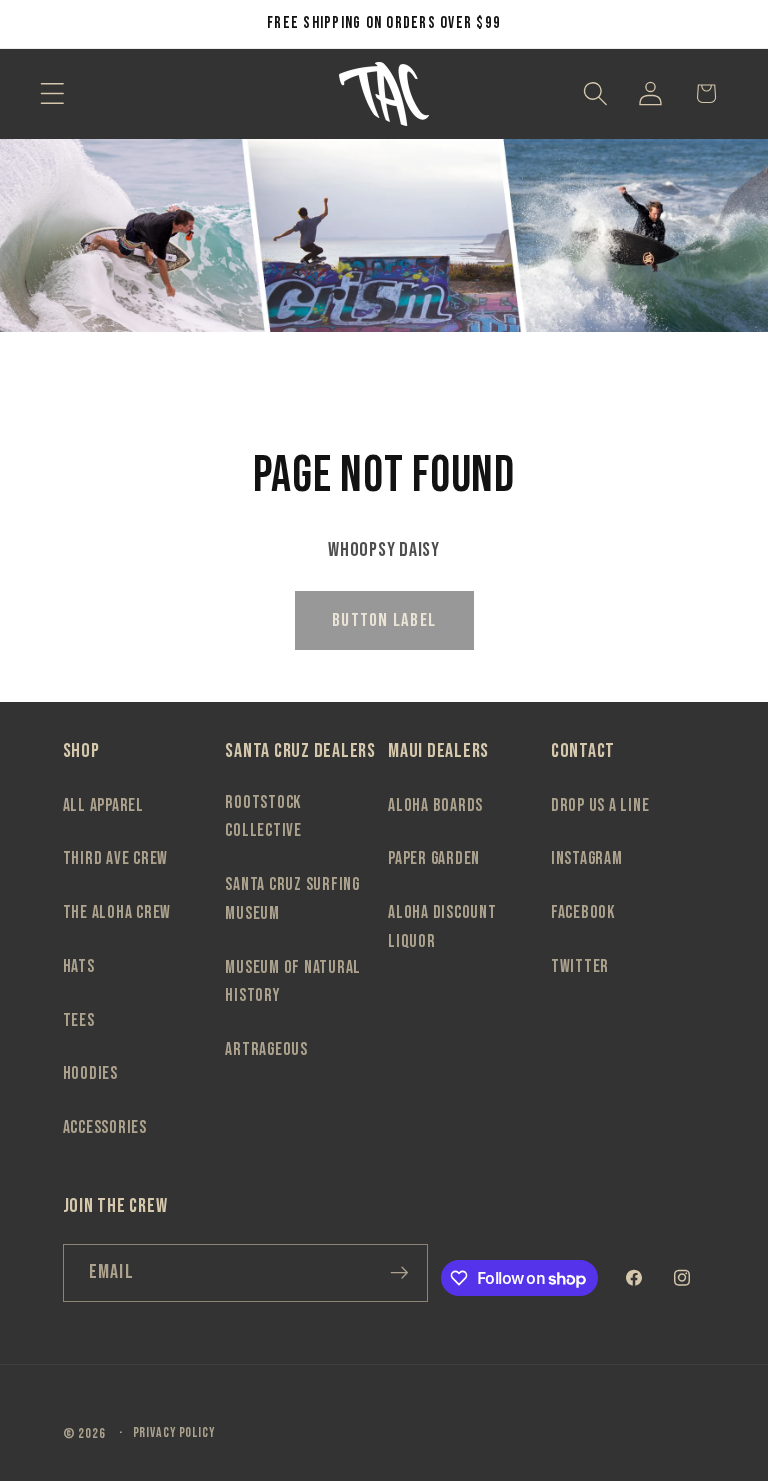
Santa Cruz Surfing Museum (292, 899)
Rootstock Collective (263, 817)
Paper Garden (434, 858)
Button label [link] (384, 620)
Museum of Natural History (293, 982)
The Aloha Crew (117, 912)
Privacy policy (174, 1433)
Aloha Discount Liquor (442, 927)
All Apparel (103, 805)
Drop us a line (600, 805)
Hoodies (90, 1073)
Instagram (587, 858)
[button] (52, 93)
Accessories (105, 1127)
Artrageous (266, 1049)
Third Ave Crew (116, 858)
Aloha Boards (435, 805)
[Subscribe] (399, 1273)
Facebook (583, 912)
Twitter (580, 966)
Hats (79, 966)
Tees (79, 1020)
